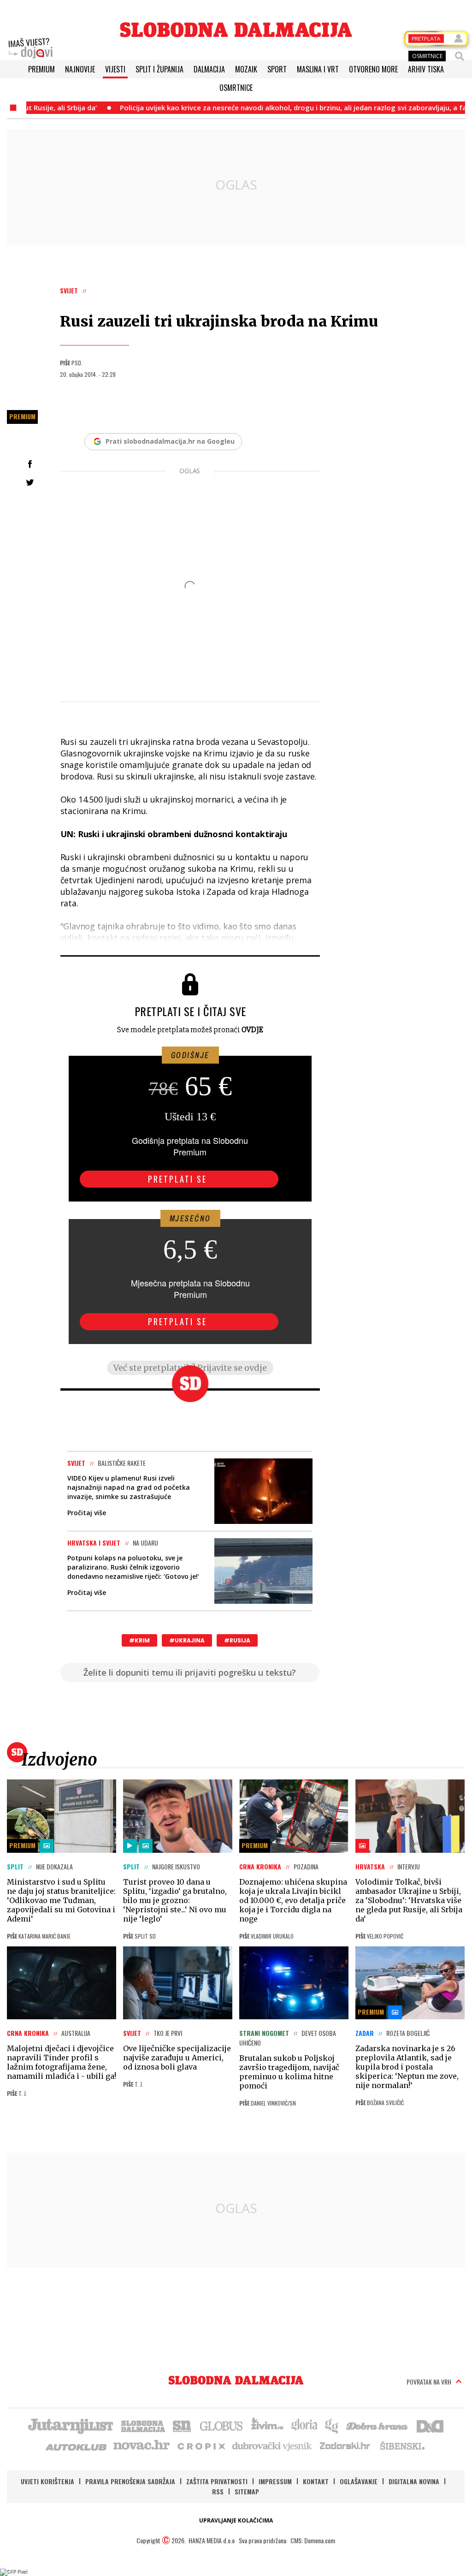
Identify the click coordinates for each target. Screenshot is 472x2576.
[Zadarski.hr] (345, 2445)
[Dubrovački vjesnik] (272, 2445)
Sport (277, 69)
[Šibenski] (402, 2445)
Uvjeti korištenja (47, 2481)
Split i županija (159, 69)
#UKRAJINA (187, 1640)
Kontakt (316, 2481)
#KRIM (139, 1640)
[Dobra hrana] (378, 2425)
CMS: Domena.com (313, 2540)
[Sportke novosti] (182, 2425)
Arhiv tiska (426, 69)
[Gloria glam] (332, 2425)
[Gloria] (304, 2425)
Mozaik (246, 69)
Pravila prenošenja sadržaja (130, 2481)
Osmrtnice (236, 88)
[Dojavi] (30, 48)
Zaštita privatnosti (217, 2481)
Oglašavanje (359, 2481)
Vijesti (115, 69)
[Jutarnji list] (70, 2425)
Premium (41, 69)
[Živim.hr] (267, 2425)
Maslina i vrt (318, 69)
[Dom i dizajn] (430, 2425)
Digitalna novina (414, 2481)
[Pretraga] (460, 56)
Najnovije (80, 69)
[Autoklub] (77, 2445)
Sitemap (247, 2491)
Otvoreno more (373, 69)
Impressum (275, 2481)
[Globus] (222, 2425)
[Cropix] (201, 2445)
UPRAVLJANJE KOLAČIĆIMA (236, 2520)
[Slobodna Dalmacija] (236, 30)
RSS (218, 2491)
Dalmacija (209, 69)
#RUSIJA (237, 1640)
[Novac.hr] (142, 2445)
